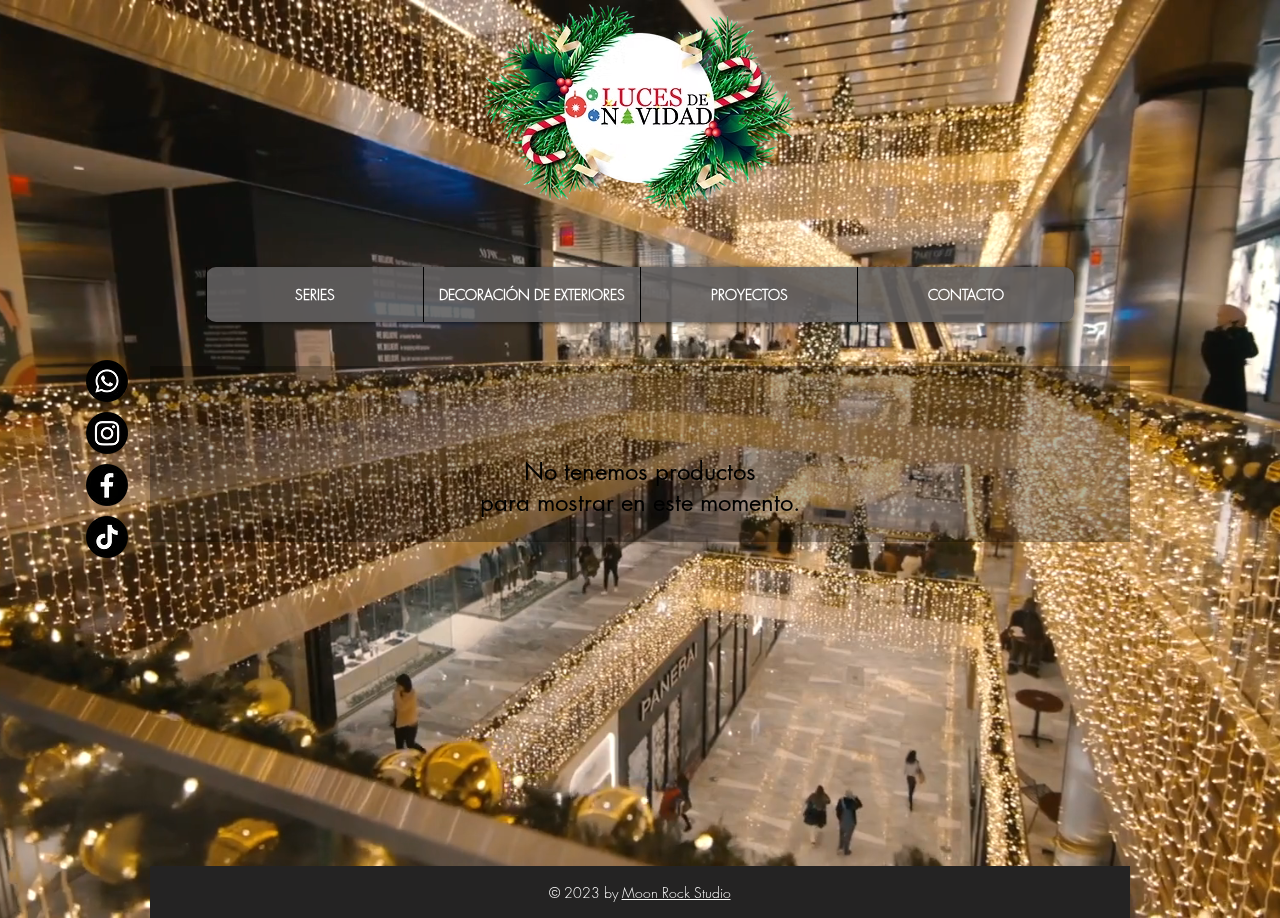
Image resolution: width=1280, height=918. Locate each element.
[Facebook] (107, 485)
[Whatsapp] (107, 381)
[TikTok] (107, 537)
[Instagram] (107, 433)
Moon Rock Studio (676, 892)
